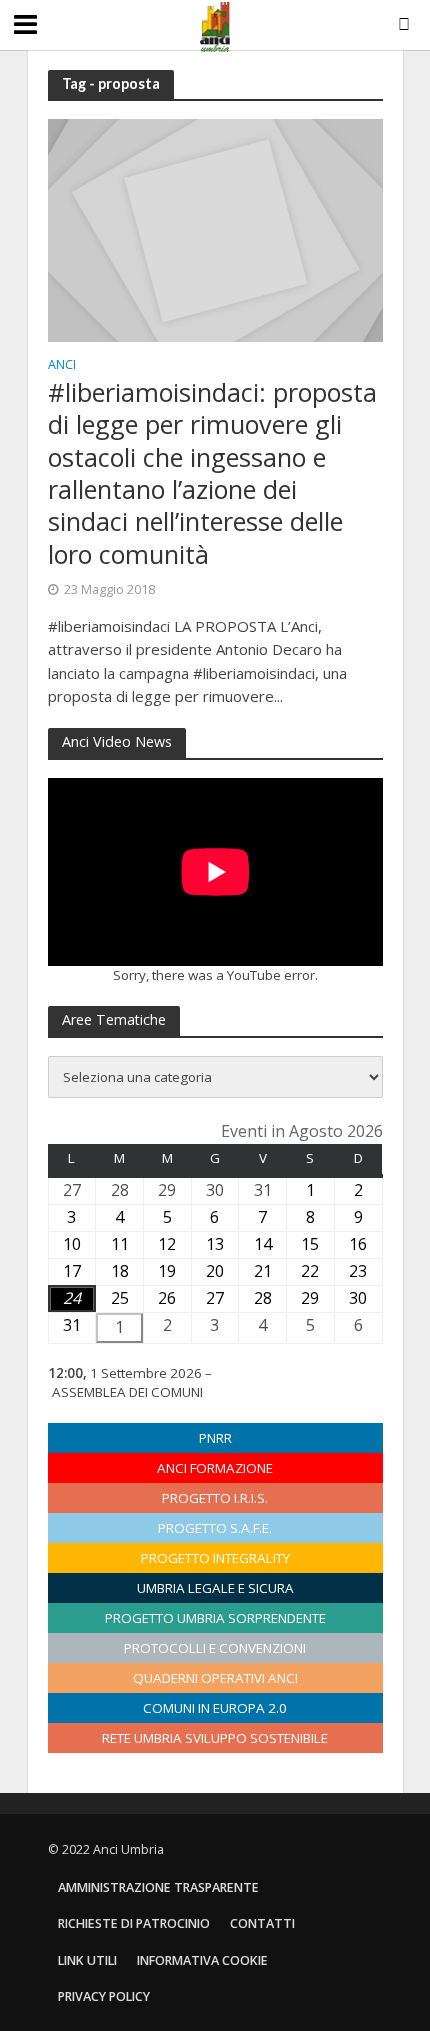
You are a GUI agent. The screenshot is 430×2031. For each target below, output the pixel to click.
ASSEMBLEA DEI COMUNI (127, 1392)
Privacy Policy (104, 1996)
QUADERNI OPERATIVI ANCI (215, 1678)
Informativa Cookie (202, 1960)
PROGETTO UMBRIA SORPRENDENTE (215, 1618)
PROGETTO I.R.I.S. (215, 1498)
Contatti (262, 1923)
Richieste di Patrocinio (134, 1923)
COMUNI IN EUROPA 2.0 (215, 1708)
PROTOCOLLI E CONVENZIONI (215, 1648)
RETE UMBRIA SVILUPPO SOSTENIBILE (215, 1738)
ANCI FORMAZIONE (215, 1468)
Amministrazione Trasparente (158, 1887)
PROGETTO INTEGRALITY (215, 1558)
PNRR (215, 1438)
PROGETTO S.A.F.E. (215, 1528)
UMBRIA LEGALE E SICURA (215, 1588)
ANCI (62, 366)
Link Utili (87, 1960)
